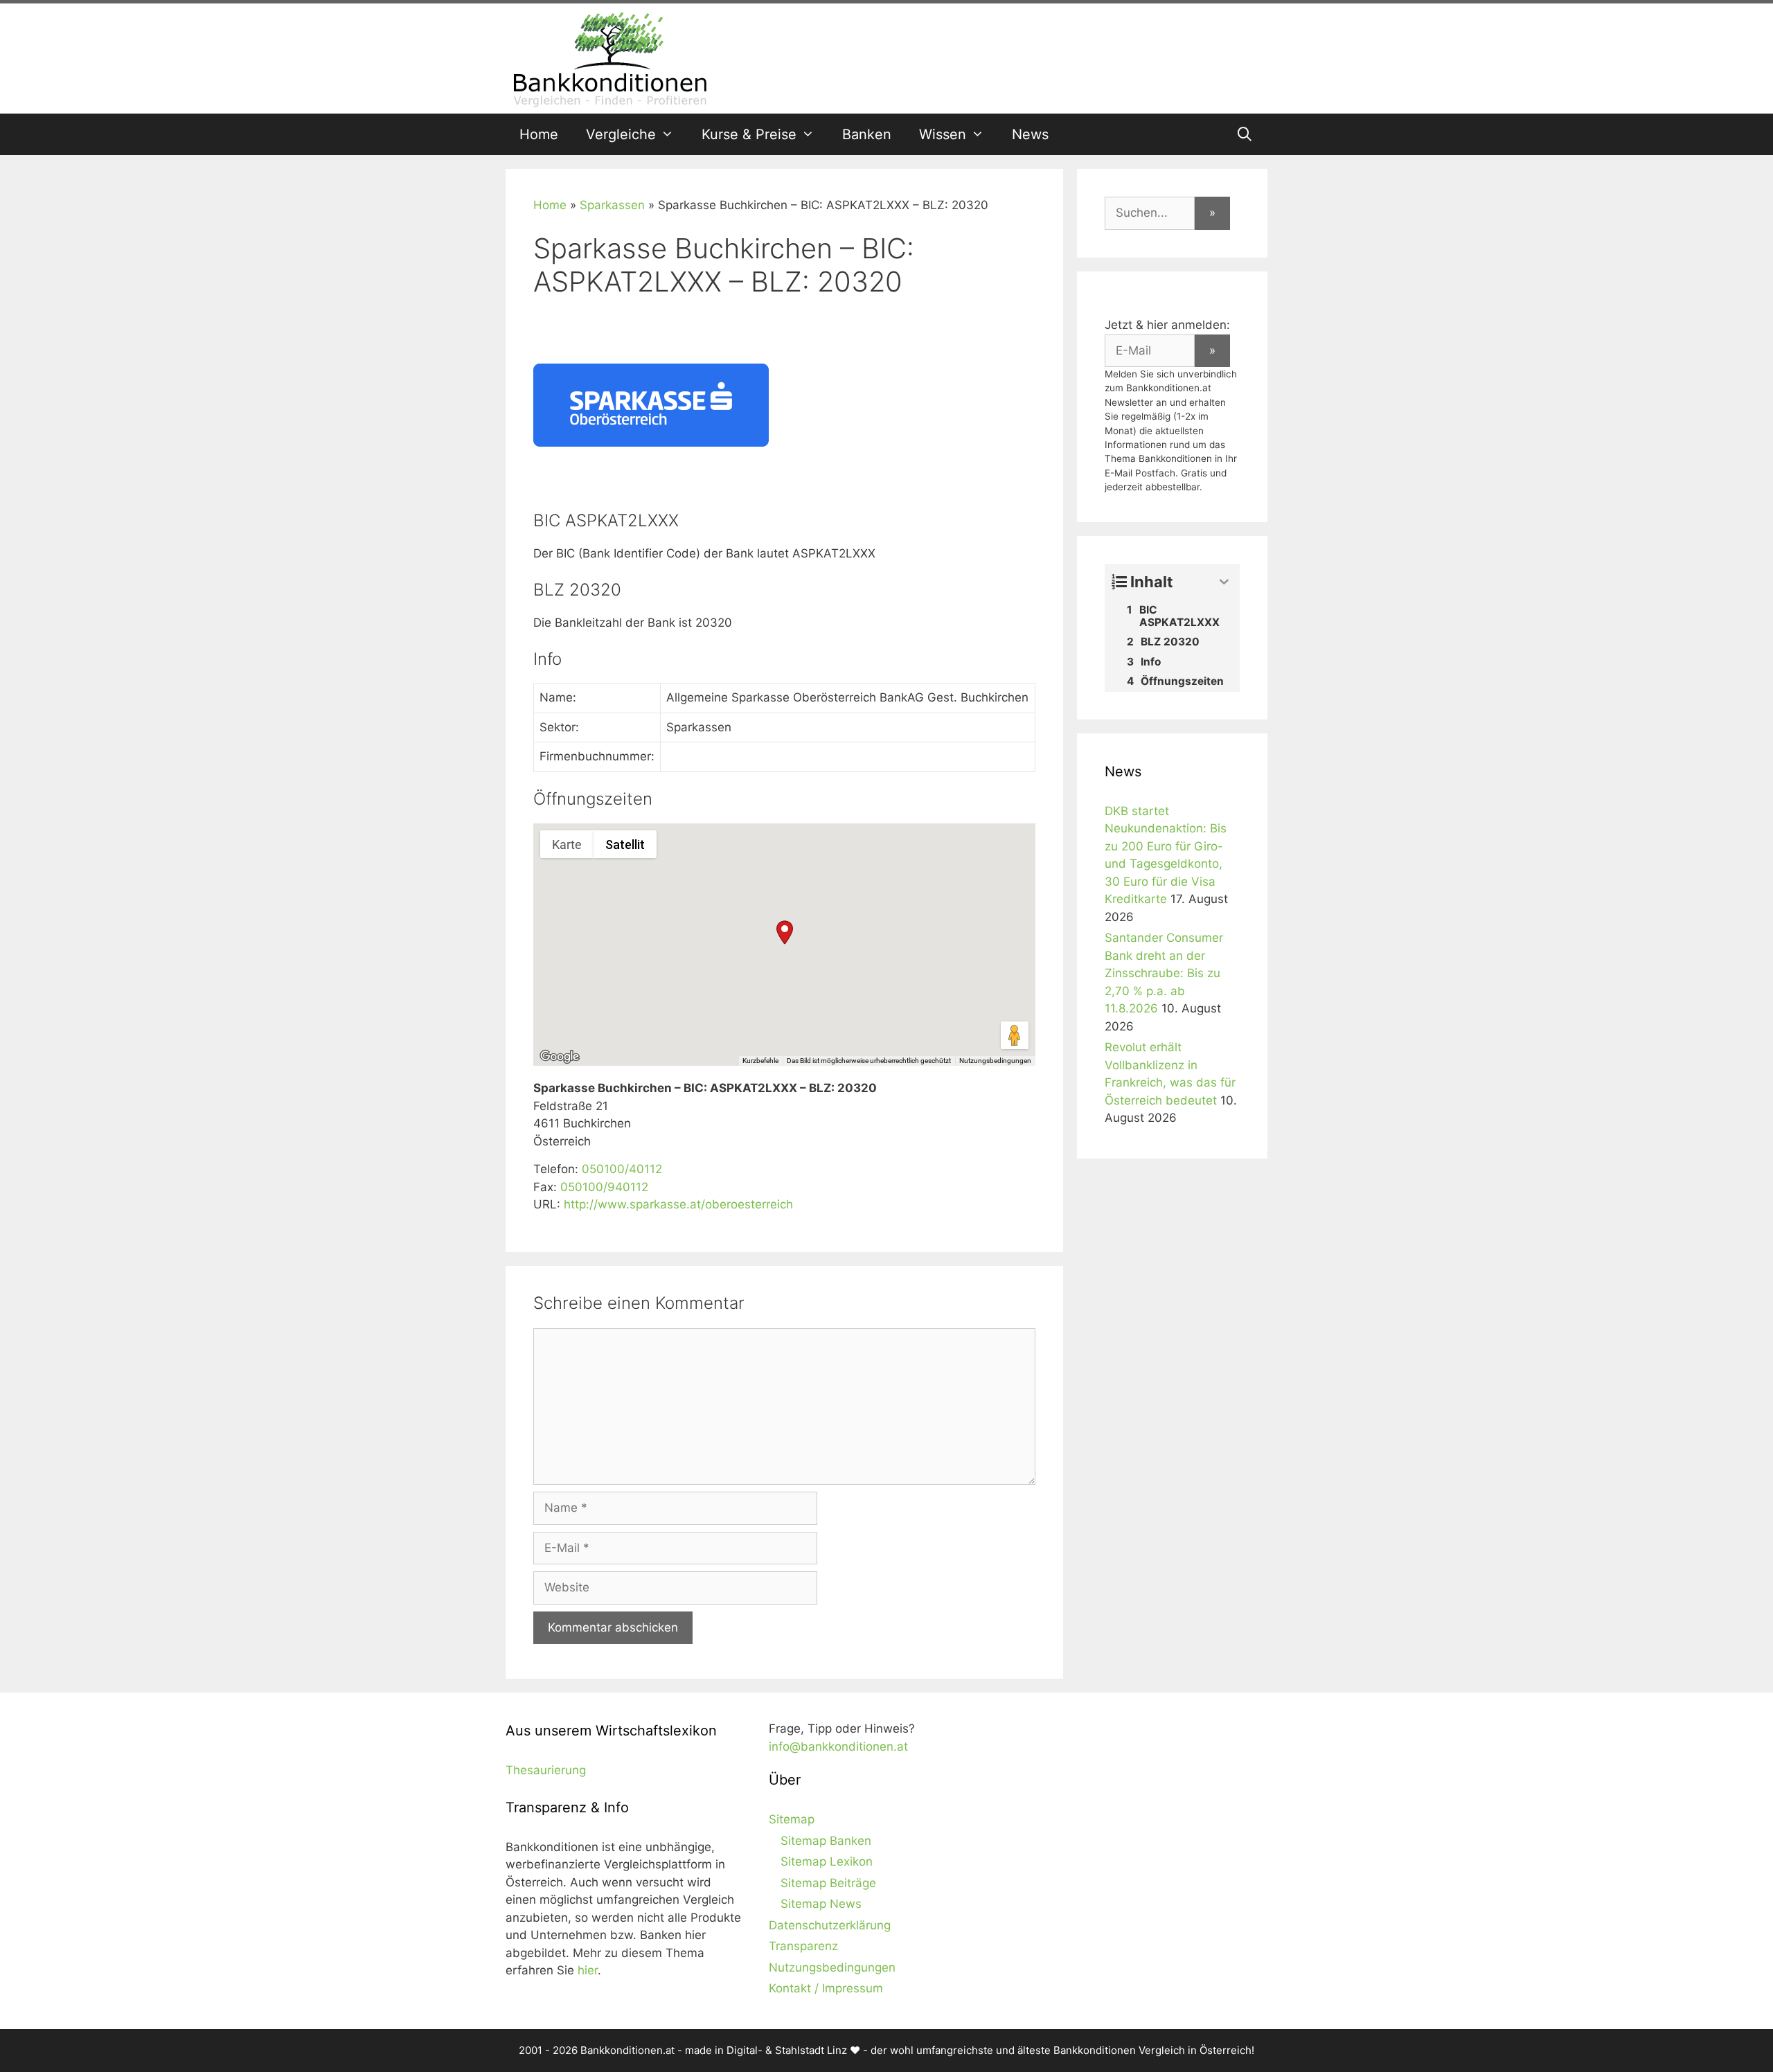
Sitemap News (821, 1904)
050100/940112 (604, 1187)
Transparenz (803, 1946)
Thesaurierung (546, 1770)
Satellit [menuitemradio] (625, 845)
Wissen (943, 134)
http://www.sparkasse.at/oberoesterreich (678, 1204)
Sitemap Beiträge (828, 1883)
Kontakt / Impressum (826, 1988)
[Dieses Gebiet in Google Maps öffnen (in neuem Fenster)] (560, 1057)
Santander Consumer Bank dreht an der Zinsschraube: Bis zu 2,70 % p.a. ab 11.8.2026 (1164, 973)
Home (539, 134)
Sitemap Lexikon (827, 1861)
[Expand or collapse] (1224, 582)
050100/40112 (622, 1169)
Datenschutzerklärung (830, 1925)
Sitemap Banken (826, 1841)
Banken (867, 134)
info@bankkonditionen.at (838, 1747)
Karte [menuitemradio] (567, 845)
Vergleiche (621, 134)
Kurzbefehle (760, 1061)
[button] (785, 932)
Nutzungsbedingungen (995, 1061)
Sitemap (792, 1819)
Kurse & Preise (749, 134)
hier (588, 1970)
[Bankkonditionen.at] (609, 57)
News (1030, 134)
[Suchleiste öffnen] (1245, 134)
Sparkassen (612, 205)
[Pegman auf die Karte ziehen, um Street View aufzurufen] (1015, 1035)
